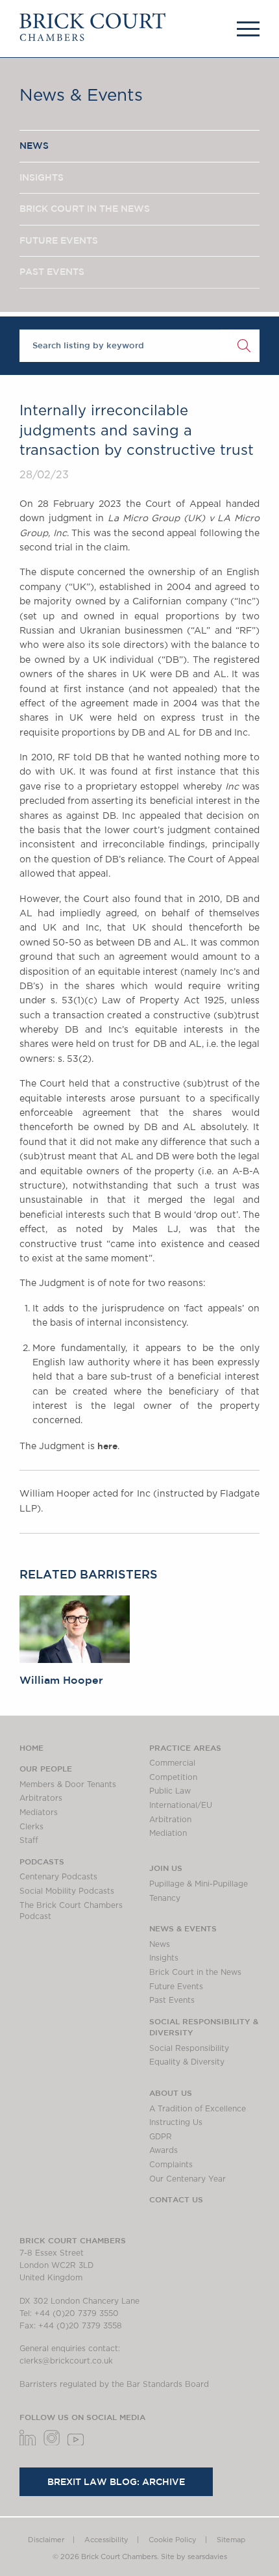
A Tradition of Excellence (198, 2109)
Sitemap (231, 2540)
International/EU (181, 1805)
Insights (164, 1958)
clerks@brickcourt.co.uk (66, 2361)
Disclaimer (46, 2540)
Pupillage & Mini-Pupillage (199, 1884)
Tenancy (165, 1898)
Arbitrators (41, 1798)
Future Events (176, 1987)
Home (31, 1747)
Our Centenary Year (188, 2179)
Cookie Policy (173, 2540)
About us (171, 2093)
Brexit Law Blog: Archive (116, 2482)
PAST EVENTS (52, 272)
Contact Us (176, 2199)
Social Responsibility (189, 2048)
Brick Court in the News (195, 1972)
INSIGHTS (42, 177)
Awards (164, 2150)
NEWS (34, 146)
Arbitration (170, 1820)
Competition (173, 1777)
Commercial (172, 1763)
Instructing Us (176, 2122)
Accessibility (106, 2540)
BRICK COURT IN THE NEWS (85, 209)
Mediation (168, 1833)
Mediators (39, 1812)
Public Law (170, 1791)
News (160, 1944)
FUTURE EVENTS (59, 240)
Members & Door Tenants (68, 1784)
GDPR (161, 2137)
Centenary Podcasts (58, 1877)
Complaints (171, 2165)
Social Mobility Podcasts (67, 1891)
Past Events (172, 2000)
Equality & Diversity (187, 2062)
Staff (29, 1840)
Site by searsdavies (194, 2557)
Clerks (31, 1827)
